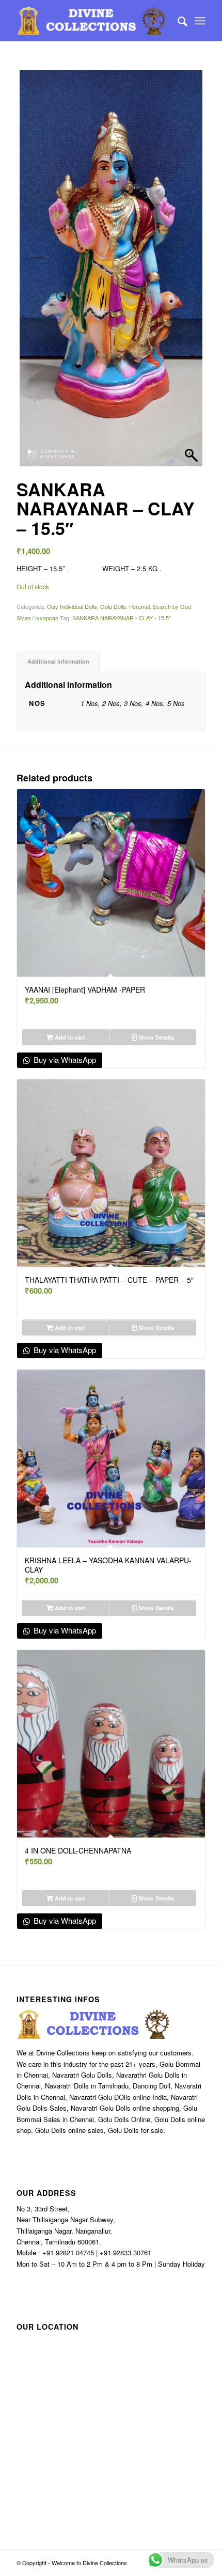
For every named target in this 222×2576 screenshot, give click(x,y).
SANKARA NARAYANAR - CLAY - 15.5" (122, 618)
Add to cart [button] (69, 1037)
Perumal (139, 606)
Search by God (172, 606)
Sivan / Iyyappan (37, 618)
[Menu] (200, 21)
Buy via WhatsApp (64, 1059)
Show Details (155, 1037)
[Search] (177, 21)
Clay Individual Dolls (72, 606)
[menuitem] (177, 21)
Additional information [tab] (58, 661)
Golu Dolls (113, 606)
